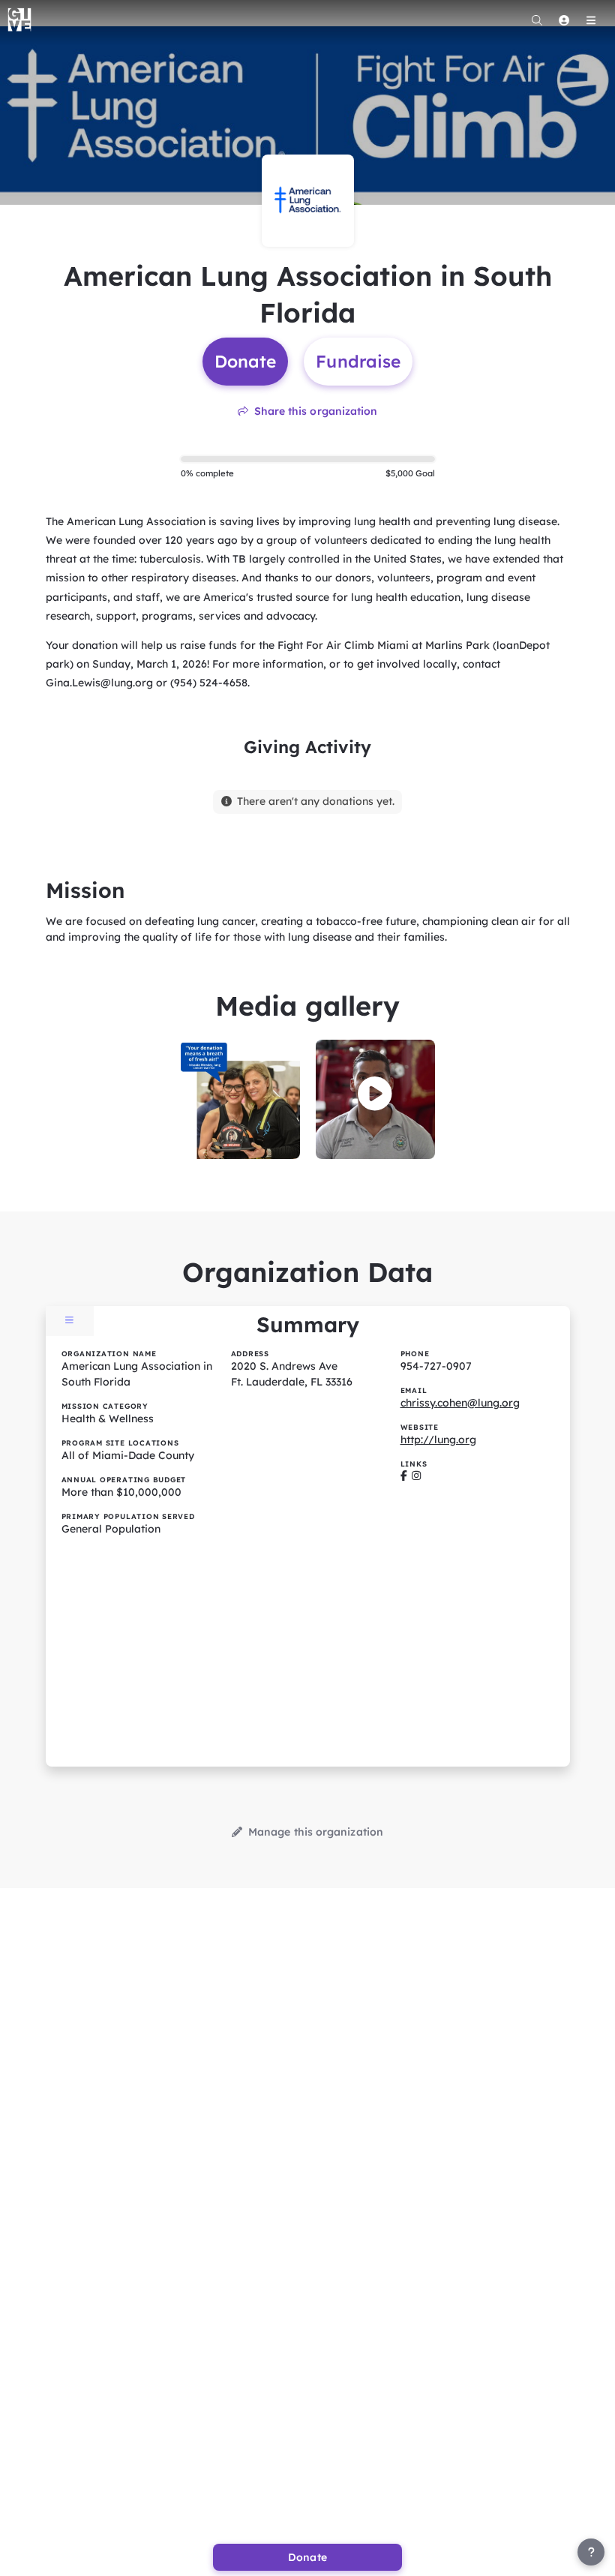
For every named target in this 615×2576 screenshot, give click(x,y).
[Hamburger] (591, 20)
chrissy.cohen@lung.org (460, 1403)
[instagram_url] (416, 1476)
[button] (375, 1094)
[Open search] (537, 20)
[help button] (591, 2552)
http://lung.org (438, 1440)
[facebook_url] (404, 1476)
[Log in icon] (564, 20)
